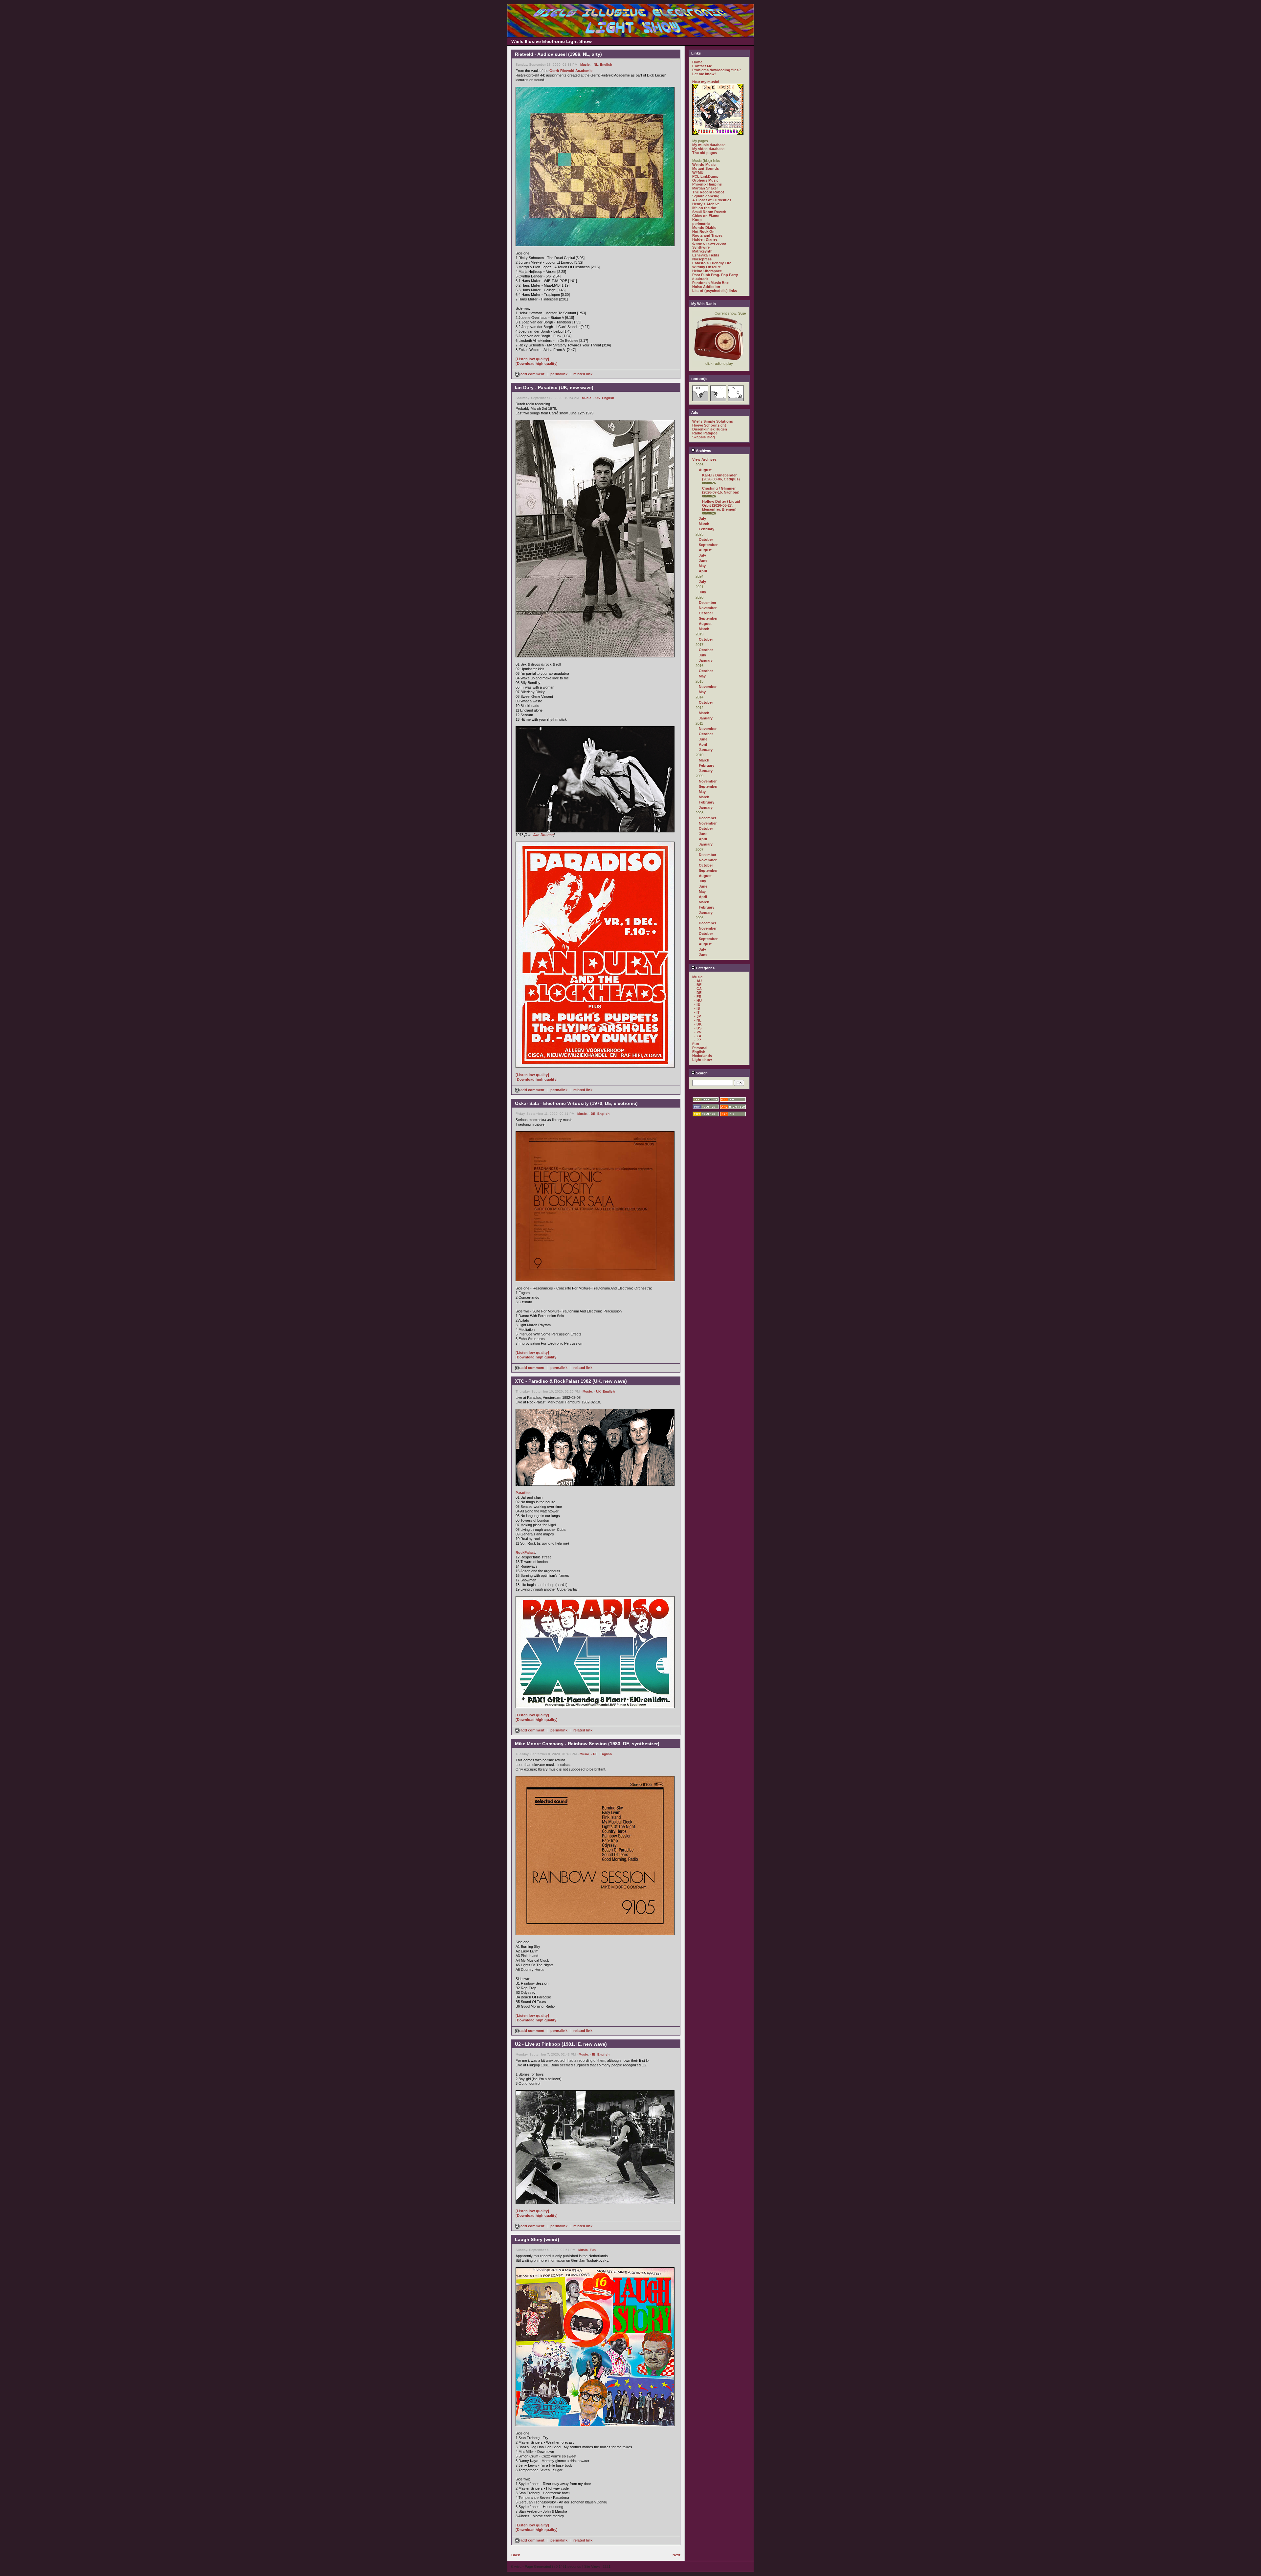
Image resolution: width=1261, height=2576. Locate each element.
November (708, 608)
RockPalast (525, 1552)
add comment (532, 374)
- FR (698, 997)
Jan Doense (543, 835)
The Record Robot (708, 192)
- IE (593, 2054)
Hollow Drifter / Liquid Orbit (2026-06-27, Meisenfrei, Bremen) (721, 505)
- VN (698, 1032)
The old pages (705, 153)
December (708, 603)
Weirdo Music (704, 165)
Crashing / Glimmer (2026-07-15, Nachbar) (721, 490)
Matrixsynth (702, 251)
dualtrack (700, 279)
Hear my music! (706, 82)
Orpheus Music (705, 180)
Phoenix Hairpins (707, 184)
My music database (709, 145)
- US (698, 1028)
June (703, 561)
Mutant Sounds (706, 168)
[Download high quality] (537, 363)
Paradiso (523, 1493)
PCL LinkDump (705, 176)
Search (701, 1073)
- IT (697, 1012)
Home (697, 62)
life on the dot (704, 208)
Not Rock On (703, 231)
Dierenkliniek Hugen (710, 429)
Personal (700, 1048)
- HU (698, 1001)
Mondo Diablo (704, 228)
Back (516, 2555)
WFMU (698, 172)
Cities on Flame (706, 216)
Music (585, 65)
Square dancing (706, 196)
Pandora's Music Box (710, 283)
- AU (698, 981)
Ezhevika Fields (706, 255)
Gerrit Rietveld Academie (571, 71)
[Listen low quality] (532, 359)
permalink (559, 374)
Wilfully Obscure (707, 267)
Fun (593, 2250)
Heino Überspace (707, 271)
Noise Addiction (706, 287)
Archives (703, 451)
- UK (597, 398)
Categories (705, 968)
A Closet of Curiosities (712, 200)
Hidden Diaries (705, 239)
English (606, 65)
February (707, 529)
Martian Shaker (705, 188)
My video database (708, 149)
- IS (697, 1008)
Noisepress (702, 259)
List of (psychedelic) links (715, 291)
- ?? (698, 1040)
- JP (697, 1016)
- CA (698, 989)
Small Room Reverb (709, 212)
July (702, 518)
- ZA (698, 1036)
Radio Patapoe (705, 433)
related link (583, 374)
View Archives (704, 459)
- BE (698, 985)
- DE (592, 1114)
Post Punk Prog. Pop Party (715, 275)
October (706, 539)
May (702, 566)
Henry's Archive (706, 204)
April (703, 571)
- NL (595, 65)
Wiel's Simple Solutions (713, 421)
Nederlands (702, 1056)
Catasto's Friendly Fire (712, 263)
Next (676, 2555)
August (705, 470)
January (706, 660)
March (704, 524)
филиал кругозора (709, 243)
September (708, 545)
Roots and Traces (707, 235)
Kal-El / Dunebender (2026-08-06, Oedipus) (721, 477)
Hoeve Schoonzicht (709, 425)
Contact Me (702, 66)
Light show (702, 1060)
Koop (697, 220)
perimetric (701, 224)
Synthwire (701, 247)
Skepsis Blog (704, 437)
